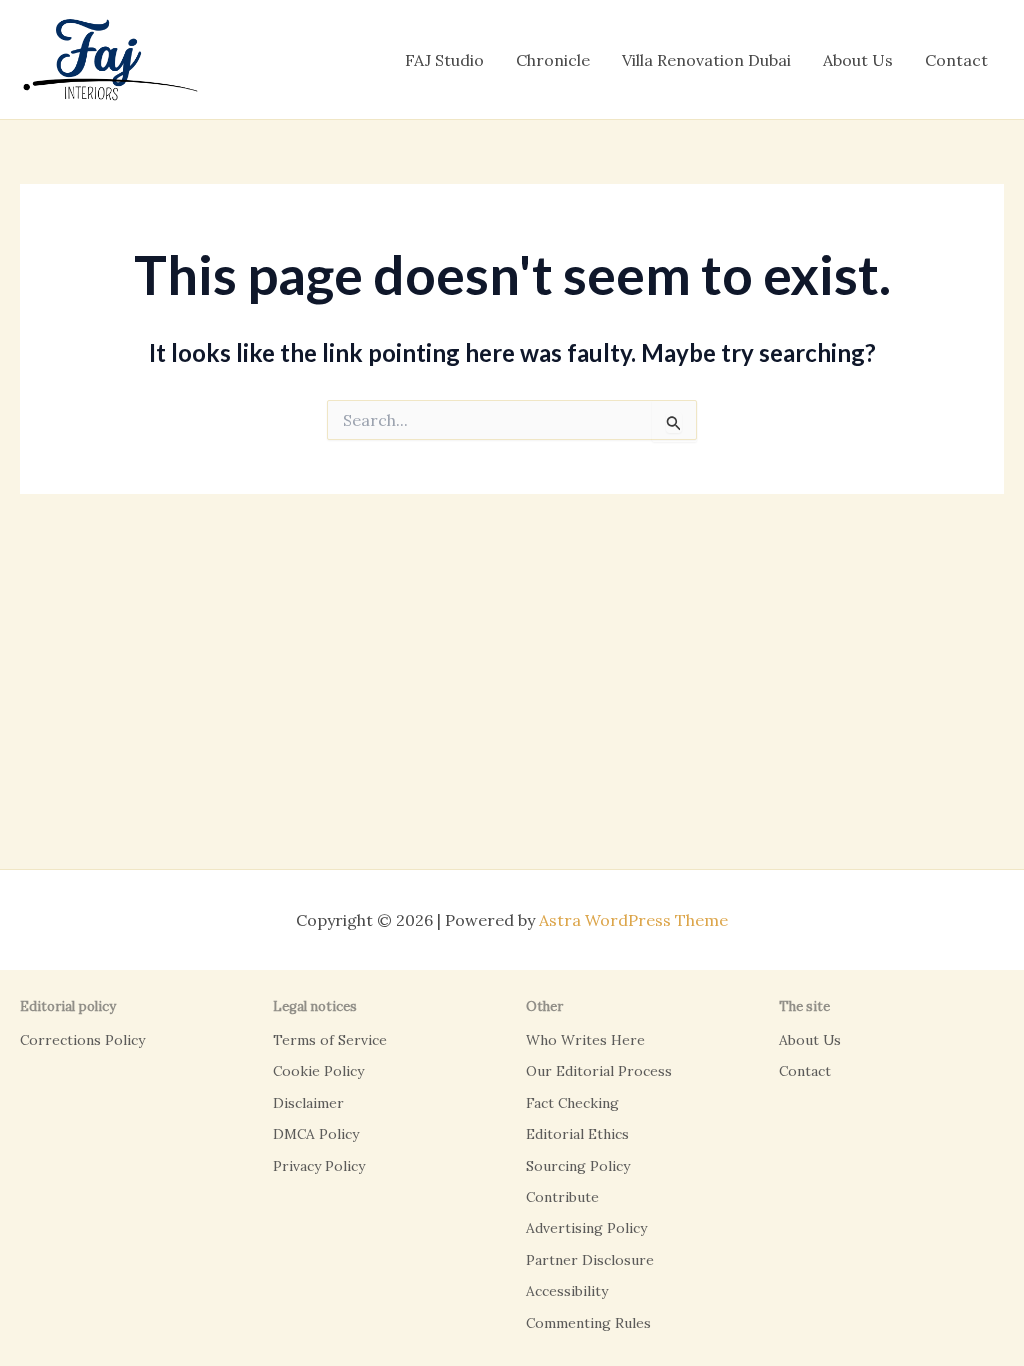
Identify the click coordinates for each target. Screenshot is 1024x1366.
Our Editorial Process (599, 1071)
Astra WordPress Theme (633, 920)
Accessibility (567, 1291)
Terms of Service (330, 1040)
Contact (956, 60)
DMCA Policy (316, 1134)
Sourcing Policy (578, 1166)
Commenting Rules (588, 1323)
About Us (858, 60)
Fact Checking (572, 1103)
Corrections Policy (82, 1040)
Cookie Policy (318, 1071)
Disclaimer (308, 1103)
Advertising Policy (586, 1228)
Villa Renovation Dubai (706, 60)
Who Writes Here (585, 1040)
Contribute (562, 1197)
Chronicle (553, 60)
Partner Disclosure (590, 1260)
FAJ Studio (444, 60)
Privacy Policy (319, 1166)
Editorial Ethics (577, 1134)
